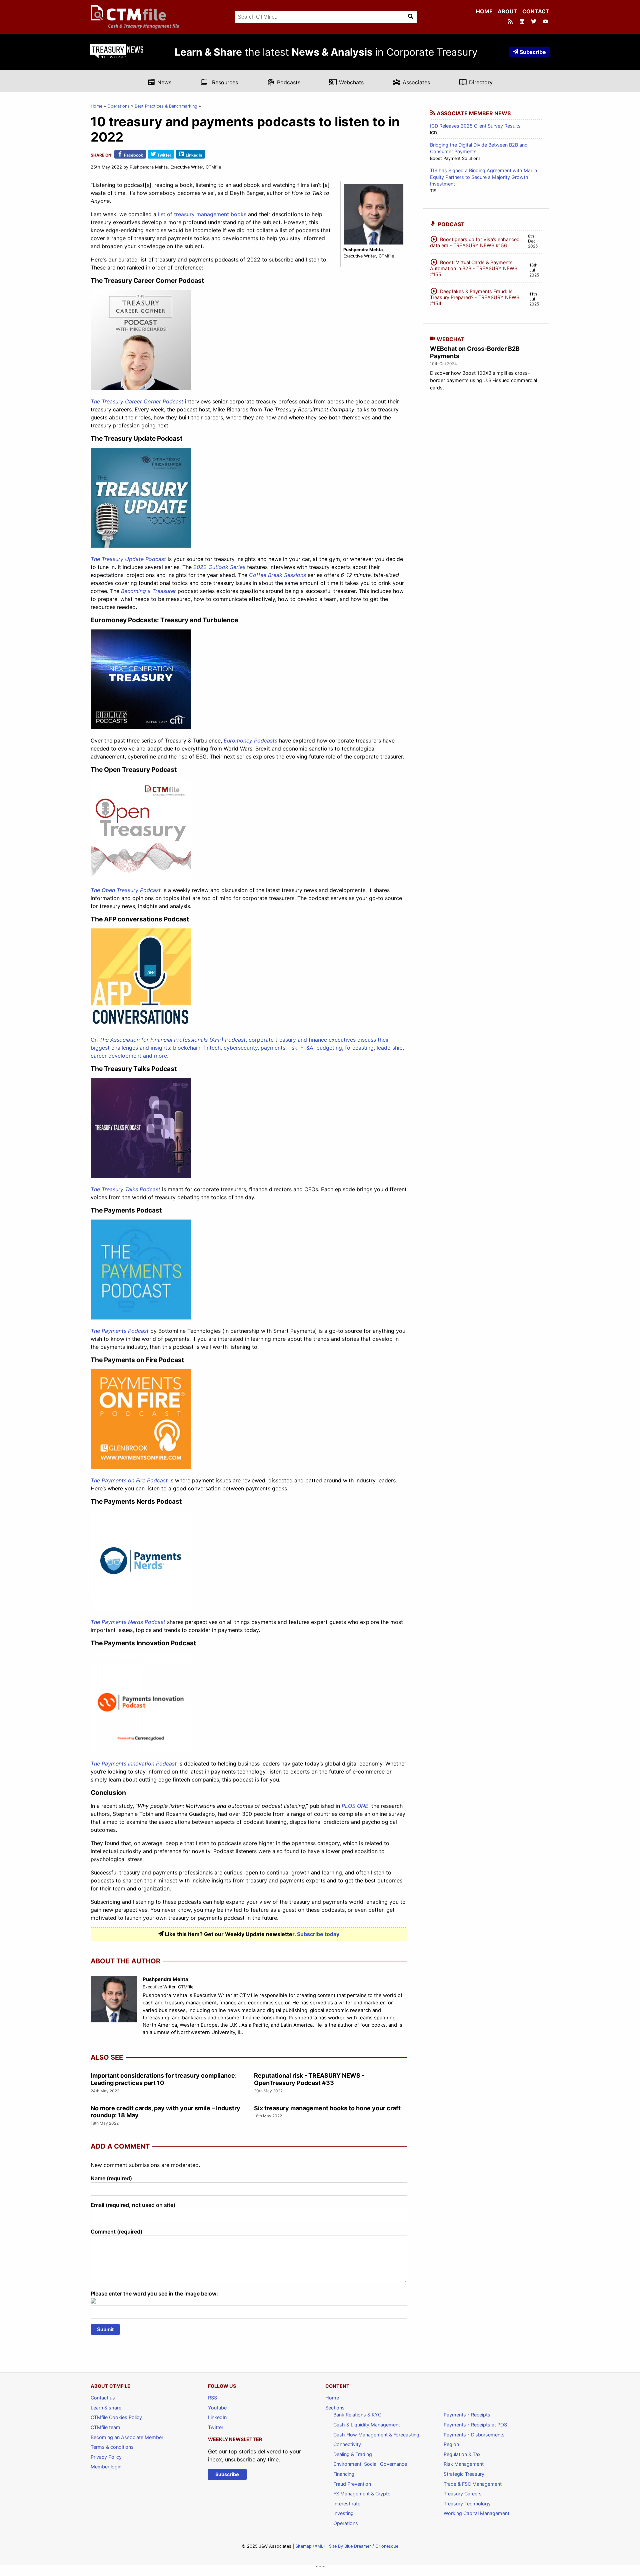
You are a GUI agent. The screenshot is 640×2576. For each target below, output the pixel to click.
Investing (343, 2513)
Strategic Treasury (464, 2474)
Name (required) (111, 2178)
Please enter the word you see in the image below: (154, 2294)
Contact (536, 11)
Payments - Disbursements (474, 2435)
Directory (476, 82)
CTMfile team (105, 2427)
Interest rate (347, 2504)
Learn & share (106, 2408)
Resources (219, 82)
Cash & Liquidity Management (367, 2425)
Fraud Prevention (352, 2484)
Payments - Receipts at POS (475, 2425)
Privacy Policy (106, 2457)
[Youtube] (546, 22)
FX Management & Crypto (362, 2494)
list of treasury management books (202, 214)
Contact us (103, 2398)
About (507, 11)
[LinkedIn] (523, 22)
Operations (118, 106)
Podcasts (284, 82)
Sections (335, 2408)
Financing (344, 2474)
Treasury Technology (467, 2504)
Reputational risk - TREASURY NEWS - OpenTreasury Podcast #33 (309, 2079)
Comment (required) (116, 2232)
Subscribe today (318, 1934)
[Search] (411, 17)
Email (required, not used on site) (133, 2205)
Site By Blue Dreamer (350, 2546)
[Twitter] (534, 22)
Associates (411, 82)
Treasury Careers (463, 2494)
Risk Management (464, 2464)
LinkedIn (217, 2417)
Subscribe (533, 52)
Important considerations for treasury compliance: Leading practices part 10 (164, 2079)
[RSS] (511, 22)
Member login (106, 2467)
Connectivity (347, 2444)
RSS (212, 2398)
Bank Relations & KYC (357, 2415)
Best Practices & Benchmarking (166, 106)
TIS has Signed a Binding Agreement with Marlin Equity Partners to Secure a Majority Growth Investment (483, 177)
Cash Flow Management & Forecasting (376, 2435)
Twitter (216, 2427)
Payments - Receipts (467, 2415)
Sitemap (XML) (310, 2546)
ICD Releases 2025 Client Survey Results (475, 126)
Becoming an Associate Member (127, 2437)
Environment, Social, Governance (370, 2464)
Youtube (217, 2408)
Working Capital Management (476, 2513)
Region (451, 2444)
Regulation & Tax (462, 2454)
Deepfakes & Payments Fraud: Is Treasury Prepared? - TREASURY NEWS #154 (475, 296)
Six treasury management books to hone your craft (327, 2108)
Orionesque (387, 2546)
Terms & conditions (112, 2447)
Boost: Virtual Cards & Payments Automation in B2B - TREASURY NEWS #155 (474, 267)
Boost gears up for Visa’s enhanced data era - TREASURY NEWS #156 (475, 241)
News (159, 82)
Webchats (346, 82)
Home (484, 11)
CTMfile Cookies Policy (116, 2417)
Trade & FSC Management (473, 2484)
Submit (105, 2329)
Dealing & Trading (353, 2454)
